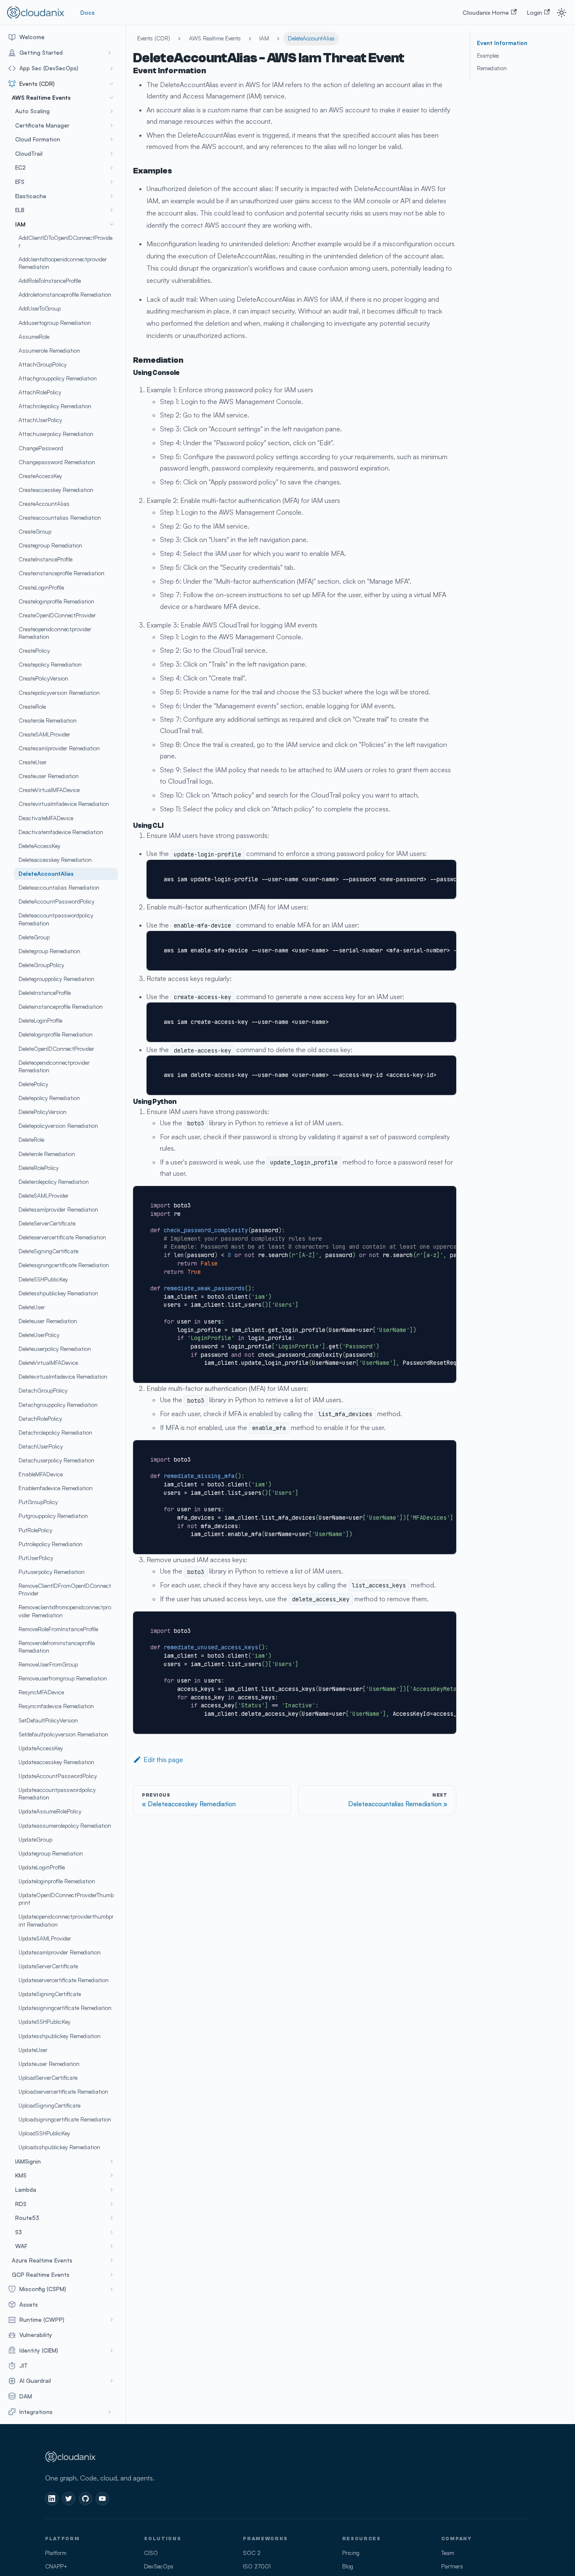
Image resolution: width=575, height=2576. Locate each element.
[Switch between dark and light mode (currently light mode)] (562, 13)
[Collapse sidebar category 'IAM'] (112, 224)
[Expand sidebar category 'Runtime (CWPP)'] (112, 2320)
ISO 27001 (257, 2566)
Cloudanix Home (486, 12)
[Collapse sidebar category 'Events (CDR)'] (112, 84)
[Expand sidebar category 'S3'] (112, 2232)
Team (448, 2553)
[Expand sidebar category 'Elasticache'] (112, 196)
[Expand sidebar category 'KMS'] (112, 2176)
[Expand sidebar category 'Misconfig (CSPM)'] (112, 2289)
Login (535, 12)
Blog (348, 2566)
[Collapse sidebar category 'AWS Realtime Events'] (112, 98)
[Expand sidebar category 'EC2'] (112, 168)
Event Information (502, 43)
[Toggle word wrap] (431, 870)
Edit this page (163, 1760)
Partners (452, 2566)
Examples (488, 56)
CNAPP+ (56, 2566)
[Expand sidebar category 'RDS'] (112, 2204)
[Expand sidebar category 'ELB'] (112, 210)
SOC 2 (252, 2553)
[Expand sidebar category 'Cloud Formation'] (112, 140)
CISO (151, 2553)
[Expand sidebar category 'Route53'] (112, 2218)
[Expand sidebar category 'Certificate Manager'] (112, 125)
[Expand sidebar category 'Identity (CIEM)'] (112, 2350)
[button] (61, 53)
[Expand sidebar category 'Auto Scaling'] (112, 111)
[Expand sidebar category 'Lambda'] (112, 2190)
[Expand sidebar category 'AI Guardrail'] (112, 2381)
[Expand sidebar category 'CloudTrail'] (112, 154)
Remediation (492, 68)
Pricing (351, 2553)
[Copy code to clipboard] (446, 870)
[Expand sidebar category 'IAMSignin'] (112, 2161)
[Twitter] (69, 2499)
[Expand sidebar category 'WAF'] (112, 2246)
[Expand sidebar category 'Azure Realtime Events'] (112, 2260)
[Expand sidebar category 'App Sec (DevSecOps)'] (112, 68)
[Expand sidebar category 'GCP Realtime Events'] (112, 2275)
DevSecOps (159, 2566)
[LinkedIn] (52, 2499)
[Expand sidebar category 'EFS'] (112, 182)
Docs (88, 12)
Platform (56, 2553)
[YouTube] (102, 2499)
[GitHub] (85, 2499)
